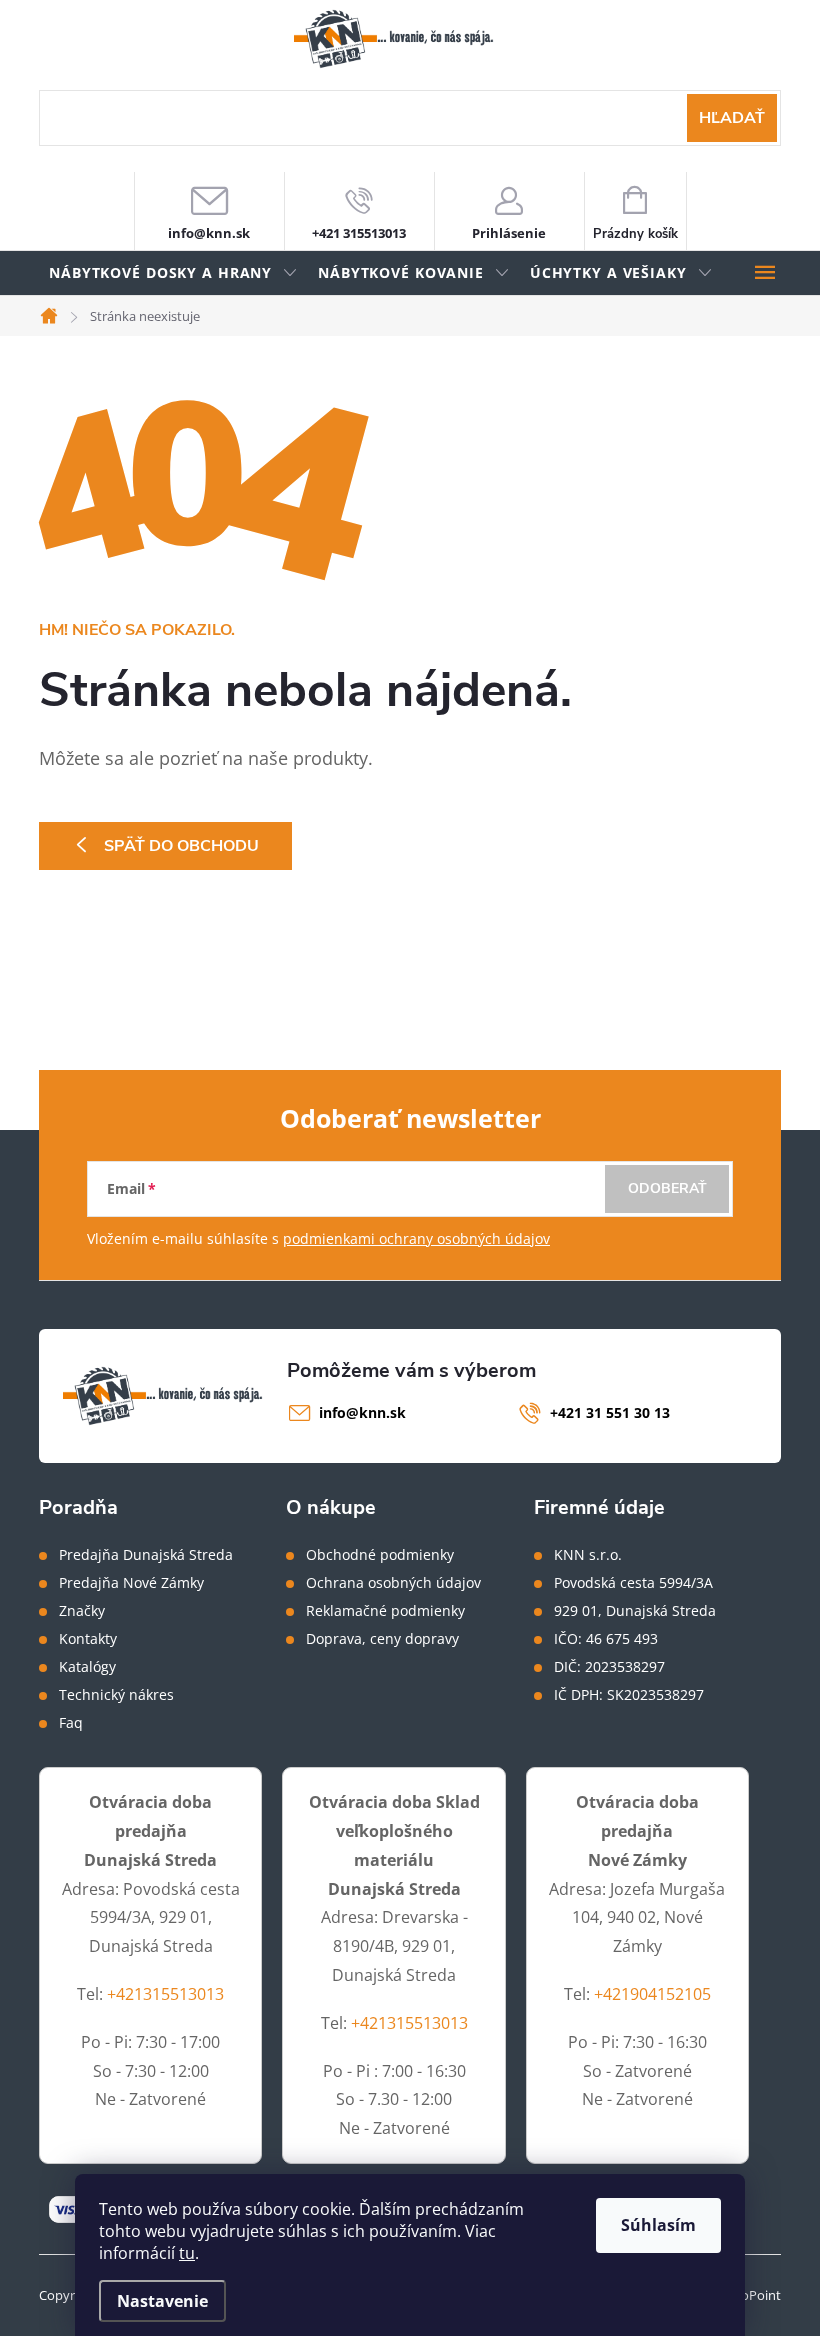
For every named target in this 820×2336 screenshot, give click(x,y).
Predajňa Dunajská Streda (146, 1555)
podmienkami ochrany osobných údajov (416, 1238)
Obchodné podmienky (380, 1555)
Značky (82, 1611)
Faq (71, 1723)
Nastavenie (162, 2301)
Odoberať (667, 1188)
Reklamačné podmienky (385, 1611)
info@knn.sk (362, 1412)
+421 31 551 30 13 (610, 1412)
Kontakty (88, 1639)
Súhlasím (658, 2225)
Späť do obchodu (181, 846)
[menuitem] (173, 273)
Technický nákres (116, 1695)
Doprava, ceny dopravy (382, 1639)
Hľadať (732, 118)
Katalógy (87, 1667)
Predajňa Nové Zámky (131, 1583)
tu (187, 2253)
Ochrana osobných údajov (393, 1583)
